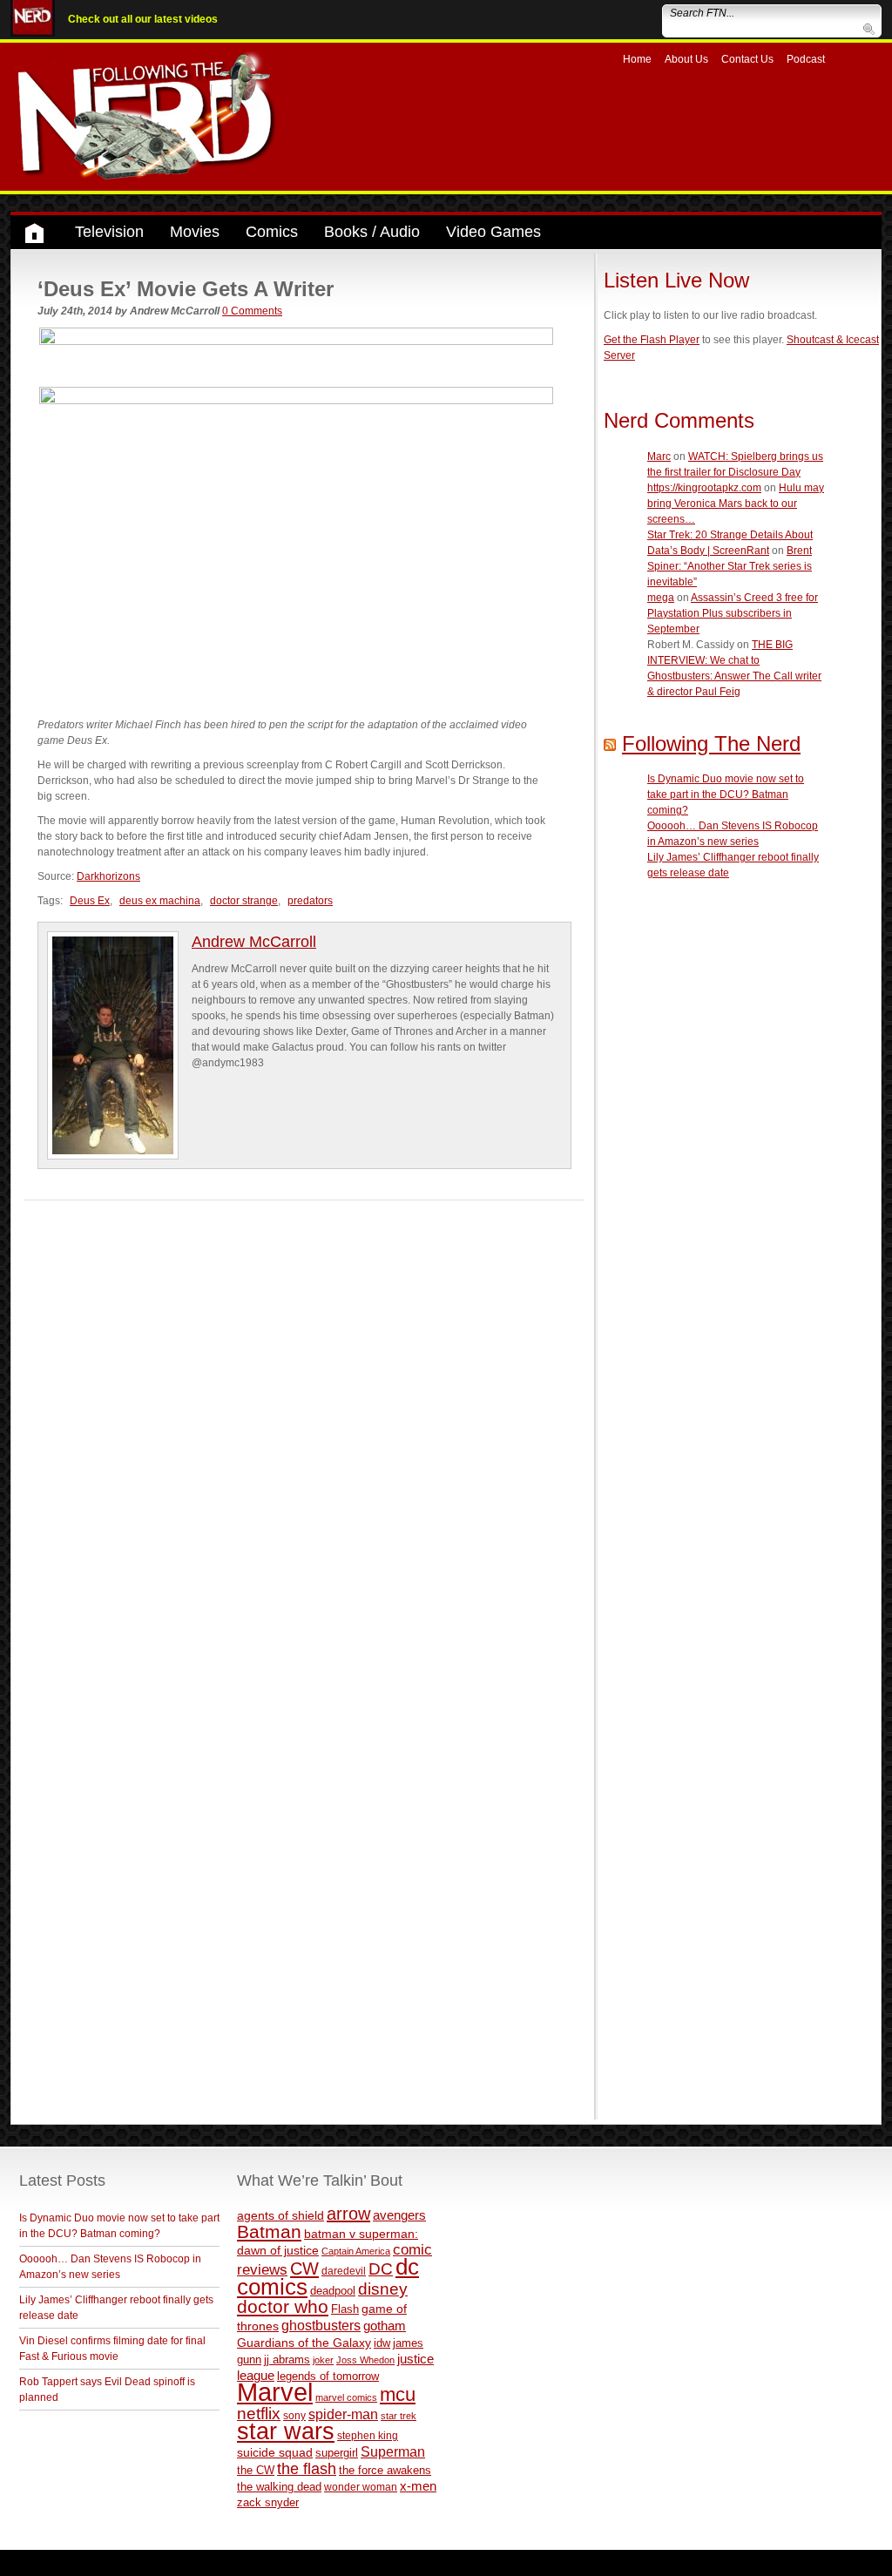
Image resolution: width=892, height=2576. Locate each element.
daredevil (344, 2271)
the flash (307, 2469)
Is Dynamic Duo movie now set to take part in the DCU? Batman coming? (726, 794)
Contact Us (747, 59)
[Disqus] (304, 1418)
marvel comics (346, 2397)
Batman (269, 2231)
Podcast (806, 59)
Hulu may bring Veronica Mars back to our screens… (736, 504)
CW (304, 2268)
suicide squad (275, 2453)
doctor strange (244, 901)
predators (310, 901)
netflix (259, 2413)
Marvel (275, 2392)
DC (381, 2269)
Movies (195, 232)
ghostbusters (321, 2325)
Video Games (493, 232)
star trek (399, 2416)
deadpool (333, 2291)
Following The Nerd (711, 744)
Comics (272, 232)
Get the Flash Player (652, 340)
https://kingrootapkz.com (704, 488)
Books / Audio (372, 232)
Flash (345, 2309)
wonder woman (361, 2487)
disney (383, 2289)
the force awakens (385, 2470)
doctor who (283, 2307)
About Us (686, 59)
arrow (348, 2214)
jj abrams (287, 2360)
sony (294, 2416)
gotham (385, 2326)
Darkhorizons (108, 876)
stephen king (368, 2435)
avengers (399, 2215)
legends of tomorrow (328, 2377)
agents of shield (280, 2216)
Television (109, 232)
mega (661, 598)
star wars (286, 2431)
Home (637, 59)
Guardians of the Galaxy (304, 2343)
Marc (659, 456)
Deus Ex (90, 901)
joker (323, 2360)
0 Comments (252, 311)
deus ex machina (160, 901)
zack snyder (268, 2503)
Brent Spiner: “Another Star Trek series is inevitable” (730, 566)
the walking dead (279, 2487)
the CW (256, 2470)
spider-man (343, 2414)
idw (382, 2343)
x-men (418, 2486)
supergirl (337, 2453)
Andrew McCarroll (254, 942)
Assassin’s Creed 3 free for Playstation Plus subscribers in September (733, 613)
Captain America (356, 2251)
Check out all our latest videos (143, 19)
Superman (393, 2451)
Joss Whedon (365, 2360)
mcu (398, 2394)
